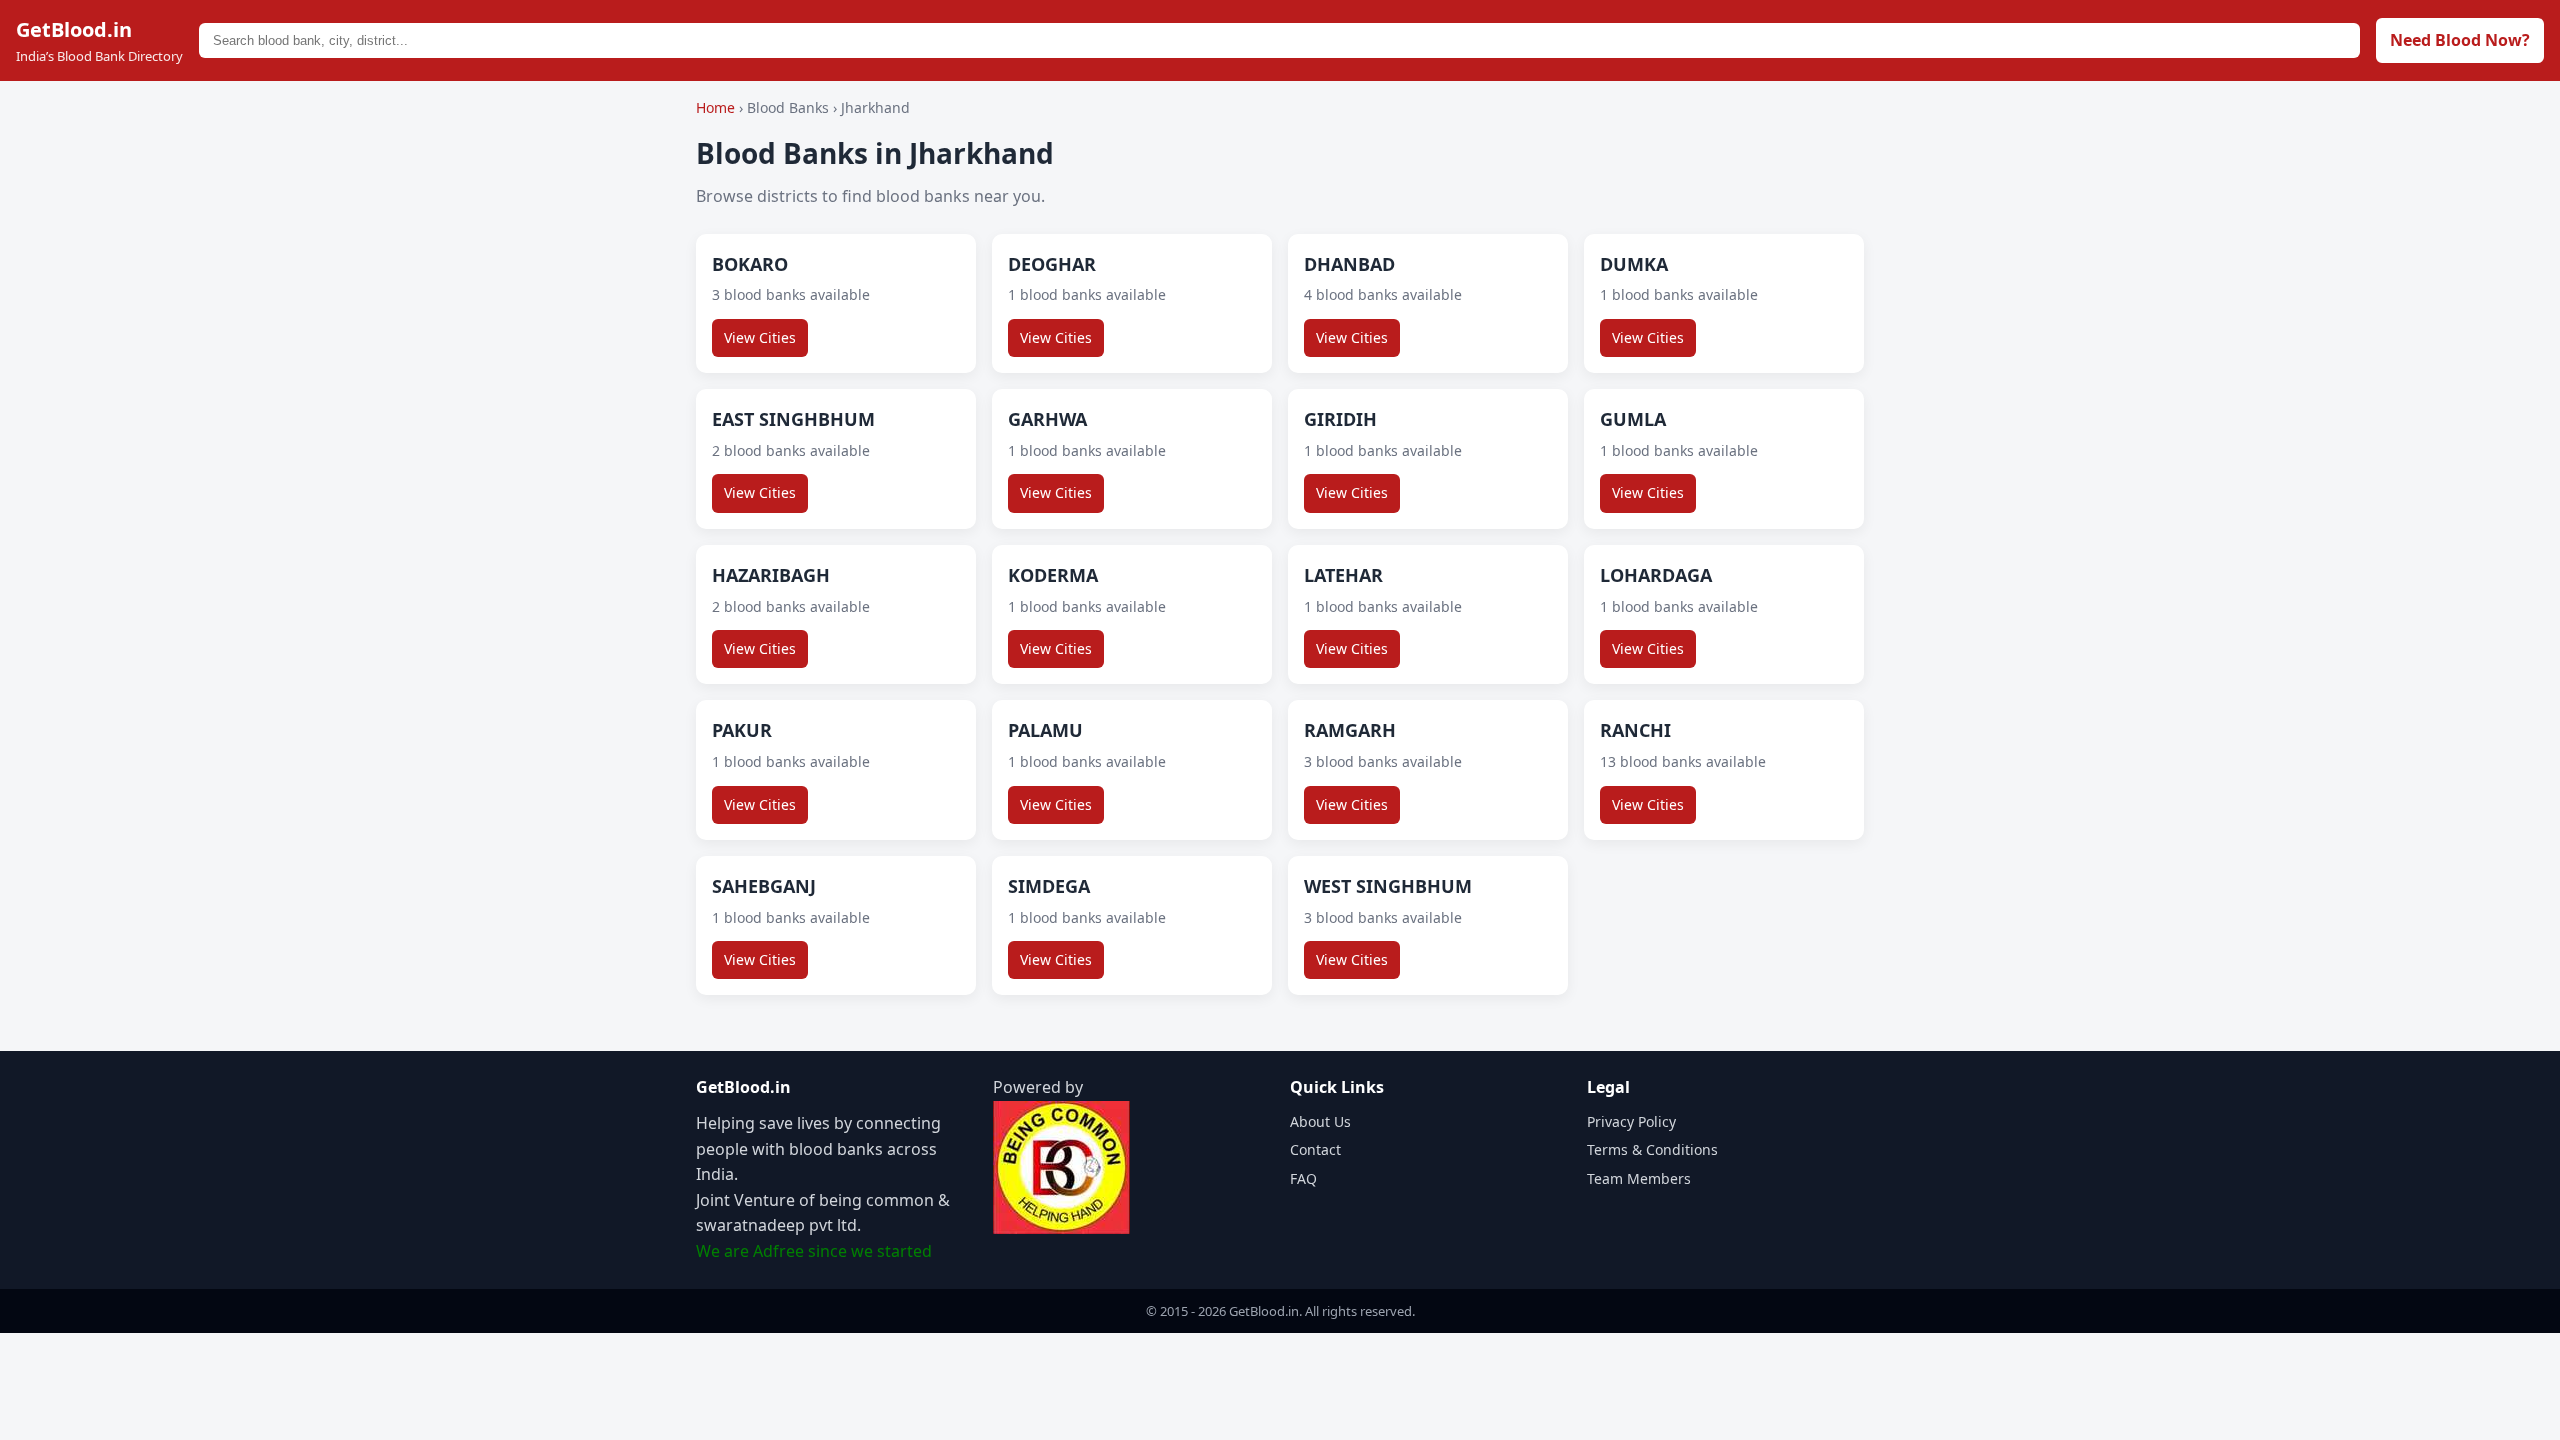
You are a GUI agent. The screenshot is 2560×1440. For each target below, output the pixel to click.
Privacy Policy (1631, 1121)
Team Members (1639, 1178)
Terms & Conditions (1652, 1149)
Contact (1315, 1149)
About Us (1320, 1121)
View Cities (760, 337)
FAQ (1303, 1178)
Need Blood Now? (2460, 40)
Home (715, 107)
